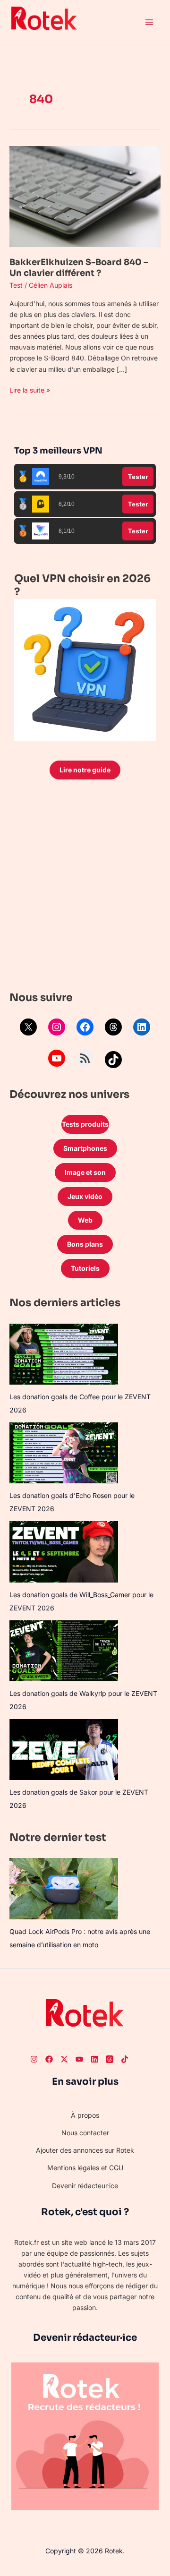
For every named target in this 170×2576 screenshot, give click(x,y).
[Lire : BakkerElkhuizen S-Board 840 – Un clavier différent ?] (85, 196)
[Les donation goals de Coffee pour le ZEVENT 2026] (64, 1354)
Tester (138, 477)
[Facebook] (85, 1027)
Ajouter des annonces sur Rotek (85, 2150)
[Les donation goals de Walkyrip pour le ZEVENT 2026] (64, 1651)
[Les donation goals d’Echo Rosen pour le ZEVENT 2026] (64, 1453)
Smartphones (85, 1148)
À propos (85, 2115)
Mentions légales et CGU (85, 2168)
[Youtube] (79, 2059)
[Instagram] (57, 1027)
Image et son (85, 1172)
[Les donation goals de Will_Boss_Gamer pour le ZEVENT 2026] (64, 1552)
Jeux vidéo (85, 1196)
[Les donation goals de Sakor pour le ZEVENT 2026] (64, 1750)
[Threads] (113, 1027)
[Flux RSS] (85, 1058)
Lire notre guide (85, 770)
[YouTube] (57, 1058)
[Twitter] (64, 2059)
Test (16, 285)
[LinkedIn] (142, 1027)
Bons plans (85, 1244)
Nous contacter (85, 2133)
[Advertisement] (85, 888)
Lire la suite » (30, 389)
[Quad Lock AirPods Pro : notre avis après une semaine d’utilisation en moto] (64, 1888)
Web (85, 1220)
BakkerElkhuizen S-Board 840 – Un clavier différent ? (79, 268)
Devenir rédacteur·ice (85, 2186)
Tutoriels (85, 1268)
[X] (28, 1027)
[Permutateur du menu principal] (149, 22)
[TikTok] (113, 1060)
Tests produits (85, 1124)
